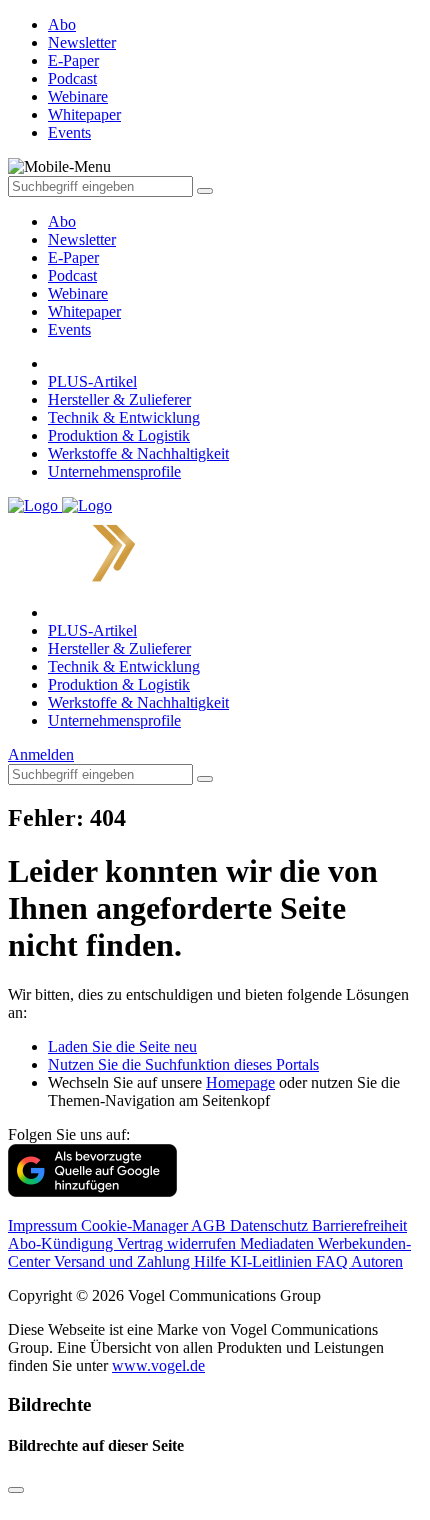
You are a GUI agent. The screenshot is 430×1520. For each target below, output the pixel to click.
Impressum (44, 1225)
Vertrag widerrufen (178, 1243)
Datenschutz (271, 1225)
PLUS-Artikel (92, 381)
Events (69, 329)
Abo (62, 221)
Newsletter (82, 239)
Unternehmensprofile (114, 471)
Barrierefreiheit (359, 1225)
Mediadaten (279, 1243)
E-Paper (73, 257)
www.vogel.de (158, 1365)
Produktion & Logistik (119, 435)
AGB (210, 1225)
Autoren (377, 1261)
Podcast (72, 275)
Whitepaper (84, 311)
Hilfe (212, 1261)
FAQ (333, 1261)
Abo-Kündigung (62, 1243)
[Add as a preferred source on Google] (92, 1191)
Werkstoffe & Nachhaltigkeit (138, 453)
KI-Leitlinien (273, 1261)
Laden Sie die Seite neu (122, 1046)
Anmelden (41, 754)
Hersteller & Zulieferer (119, 399)
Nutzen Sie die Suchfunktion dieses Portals (183, 1064)
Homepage (240, 1082)
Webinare (78, 293)
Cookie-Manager (136, 1225)
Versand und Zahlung (124, 1261)
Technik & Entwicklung (124, 417)
